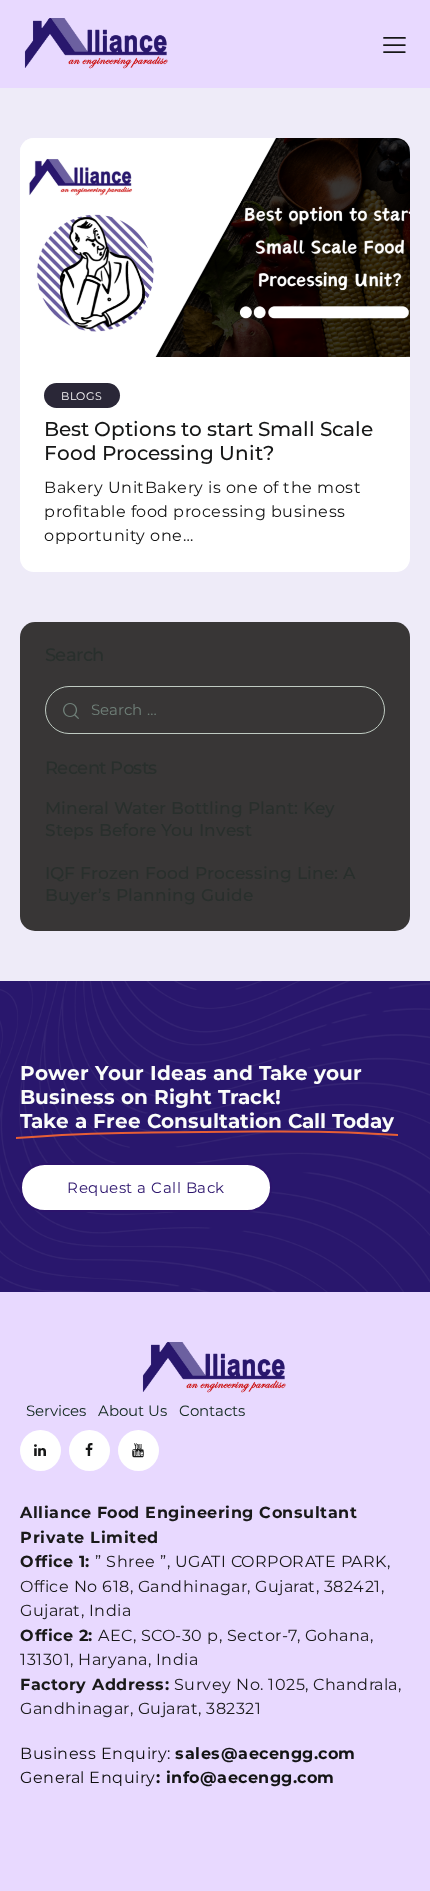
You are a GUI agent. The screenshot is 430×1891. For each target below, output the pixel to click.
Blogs (82, 396)
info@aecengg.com (250, 1777)
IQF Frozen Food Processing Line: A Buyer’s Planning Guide (200, 883)
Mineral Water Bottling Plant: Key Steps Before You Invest (190, 818)
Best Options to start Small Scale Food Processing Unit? (208, 441)
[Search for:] (215, 709)
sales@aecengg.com (265, 1753)
